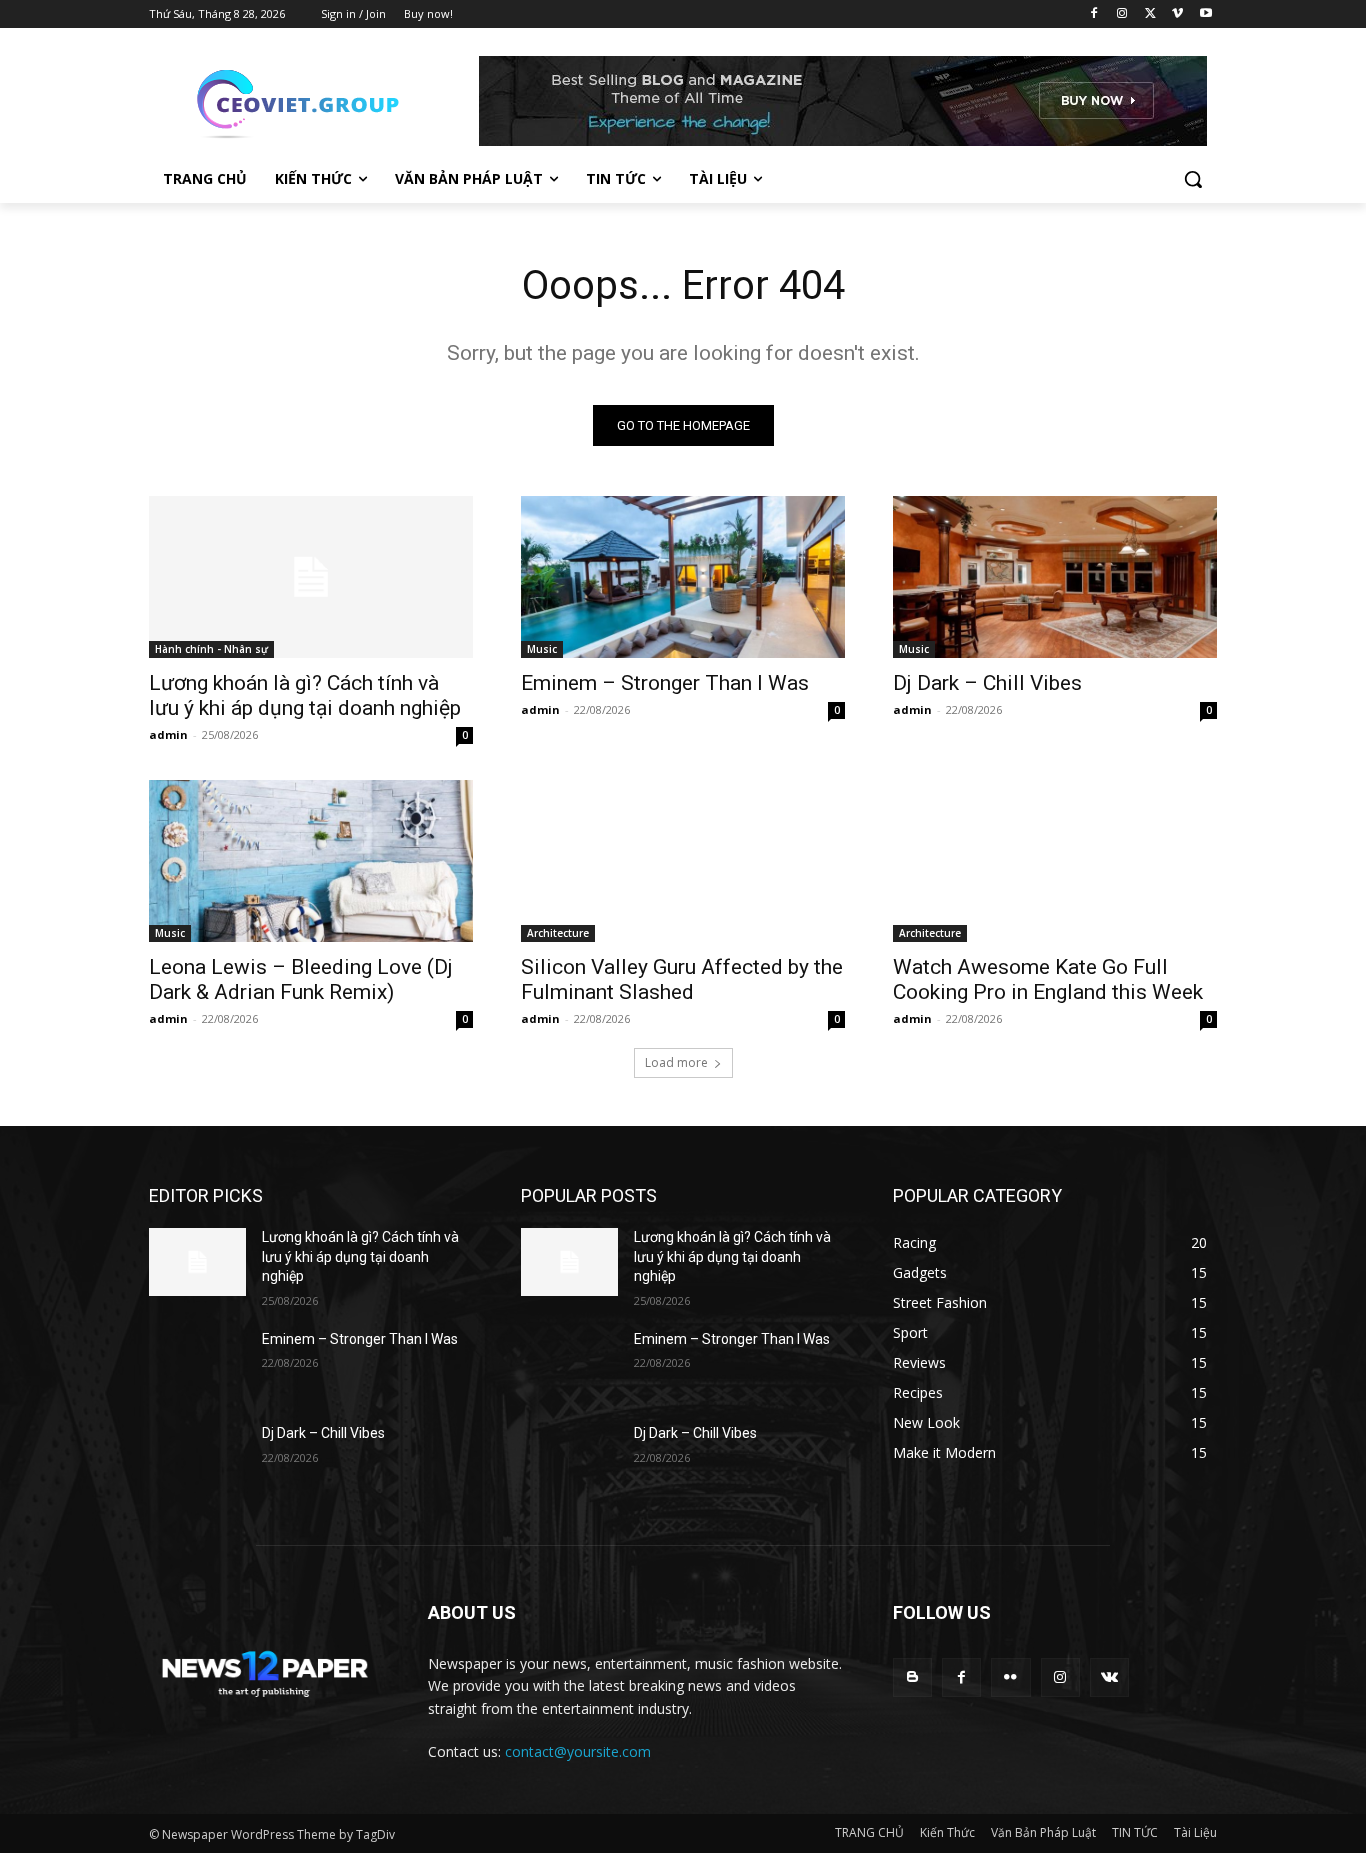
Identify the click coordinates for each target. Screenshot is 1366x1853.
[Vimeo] (1177, 14)
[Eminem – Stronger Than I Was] (683, 577)
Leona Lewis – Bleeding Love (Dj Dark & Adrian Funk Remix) (301, 979)
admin (168, 734)
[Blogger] (912, 1677)
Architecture (558, 933)
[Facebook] (1094, 14)
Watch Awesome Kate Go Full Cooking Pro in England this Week (1048, 979)
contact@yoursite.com (578, 1751)
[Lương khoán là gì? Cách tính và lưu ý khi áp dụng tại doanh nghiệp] (311, 577)
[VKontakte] (1109, 1677)
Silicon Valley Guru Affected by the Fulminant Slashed (682, 979)
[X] (1150, 14)
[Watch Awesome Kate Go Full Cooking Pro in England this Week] (1055, 861)
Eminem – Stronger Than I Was (665, 683)
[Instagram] (1122, 14)
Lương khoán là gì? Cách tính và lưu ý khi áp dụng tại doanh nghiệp (305, 695)
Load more (676, 1062)
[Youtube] (1205, 14)
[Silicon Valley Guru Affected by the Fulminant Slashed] (683, 861)
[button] (1193, 179)
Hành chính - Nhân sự (211, 649)
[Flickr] (1010, 1677)
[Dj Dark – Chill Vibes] (1055, 577)
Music (542, 649)
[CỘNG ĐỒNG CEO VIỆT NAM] (309, 101)
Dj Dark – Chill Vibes (987, 683)
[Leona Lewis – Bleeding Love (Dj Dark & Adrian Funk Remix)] (311, 861)
